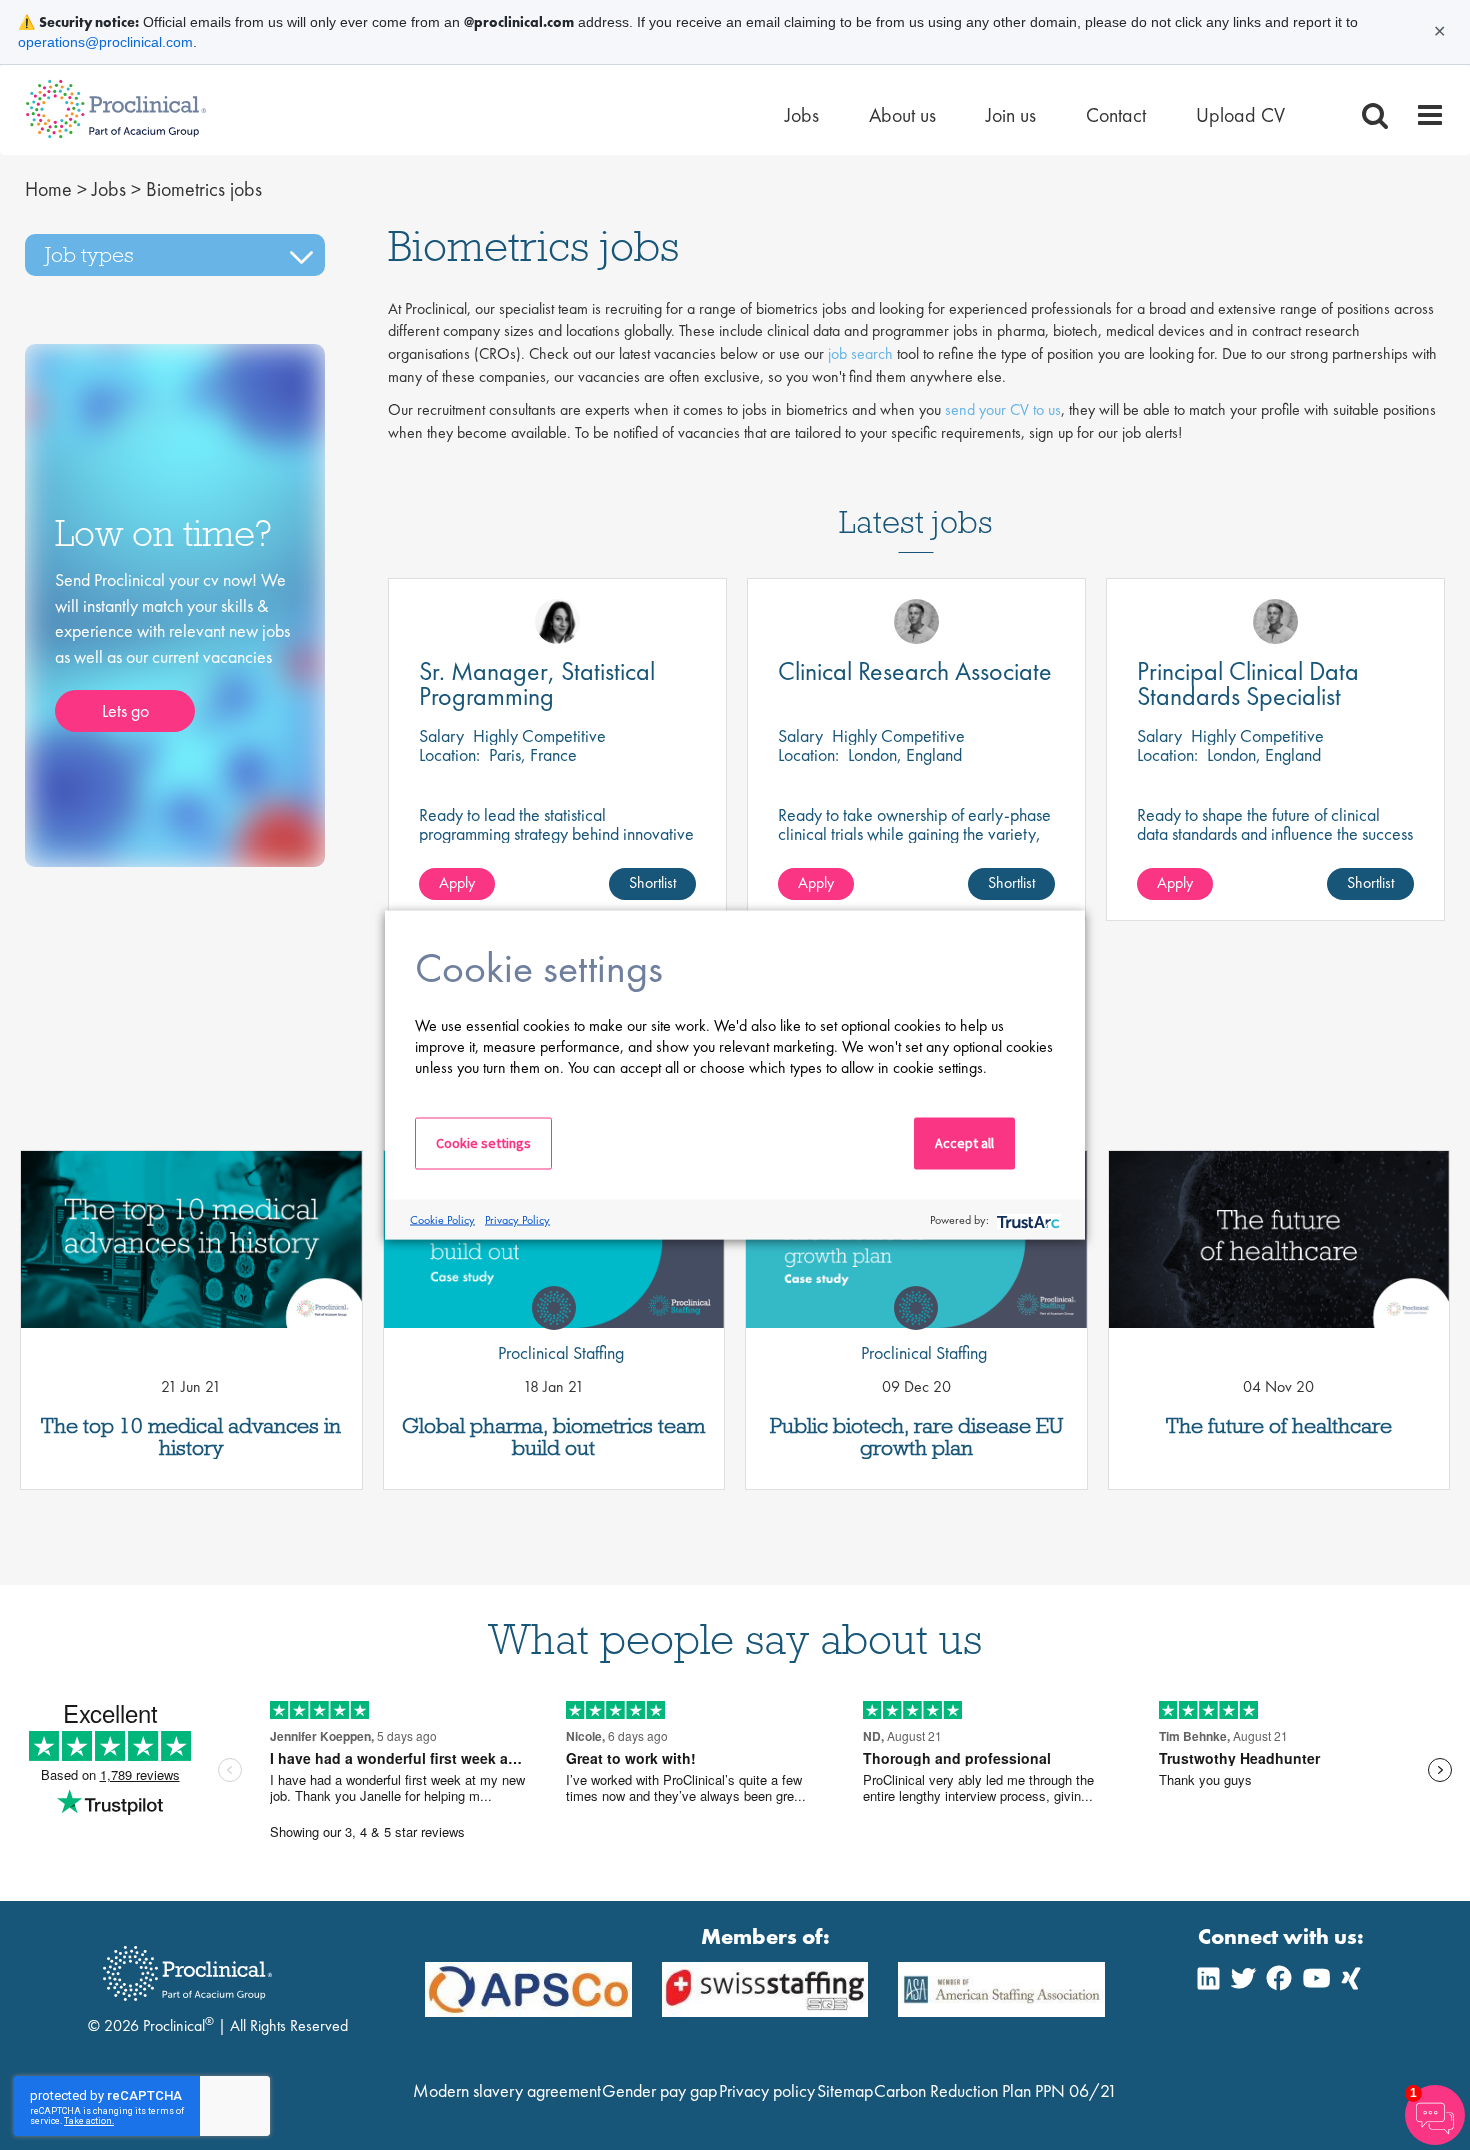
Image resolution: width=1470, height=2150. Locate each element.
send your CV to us (1003, 409)
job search (860, 353)
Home (48, 189)
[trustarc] (1026, 1219)
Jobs (109, 189)
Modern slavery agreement (507, 2090)
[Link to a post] (191, 1239)
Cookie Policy (442, 1219)
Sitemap (845, 2090)
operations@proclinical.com (105, 42)
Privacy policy (767, 2090)
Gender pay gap (659, 2090)
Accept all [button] (964, 1143)
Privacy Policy (517, 1219)
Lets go (125, 710)
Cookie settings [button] (483, 1143)
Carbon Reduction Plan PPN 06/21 (995, 2090)
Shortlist (652, 882)
